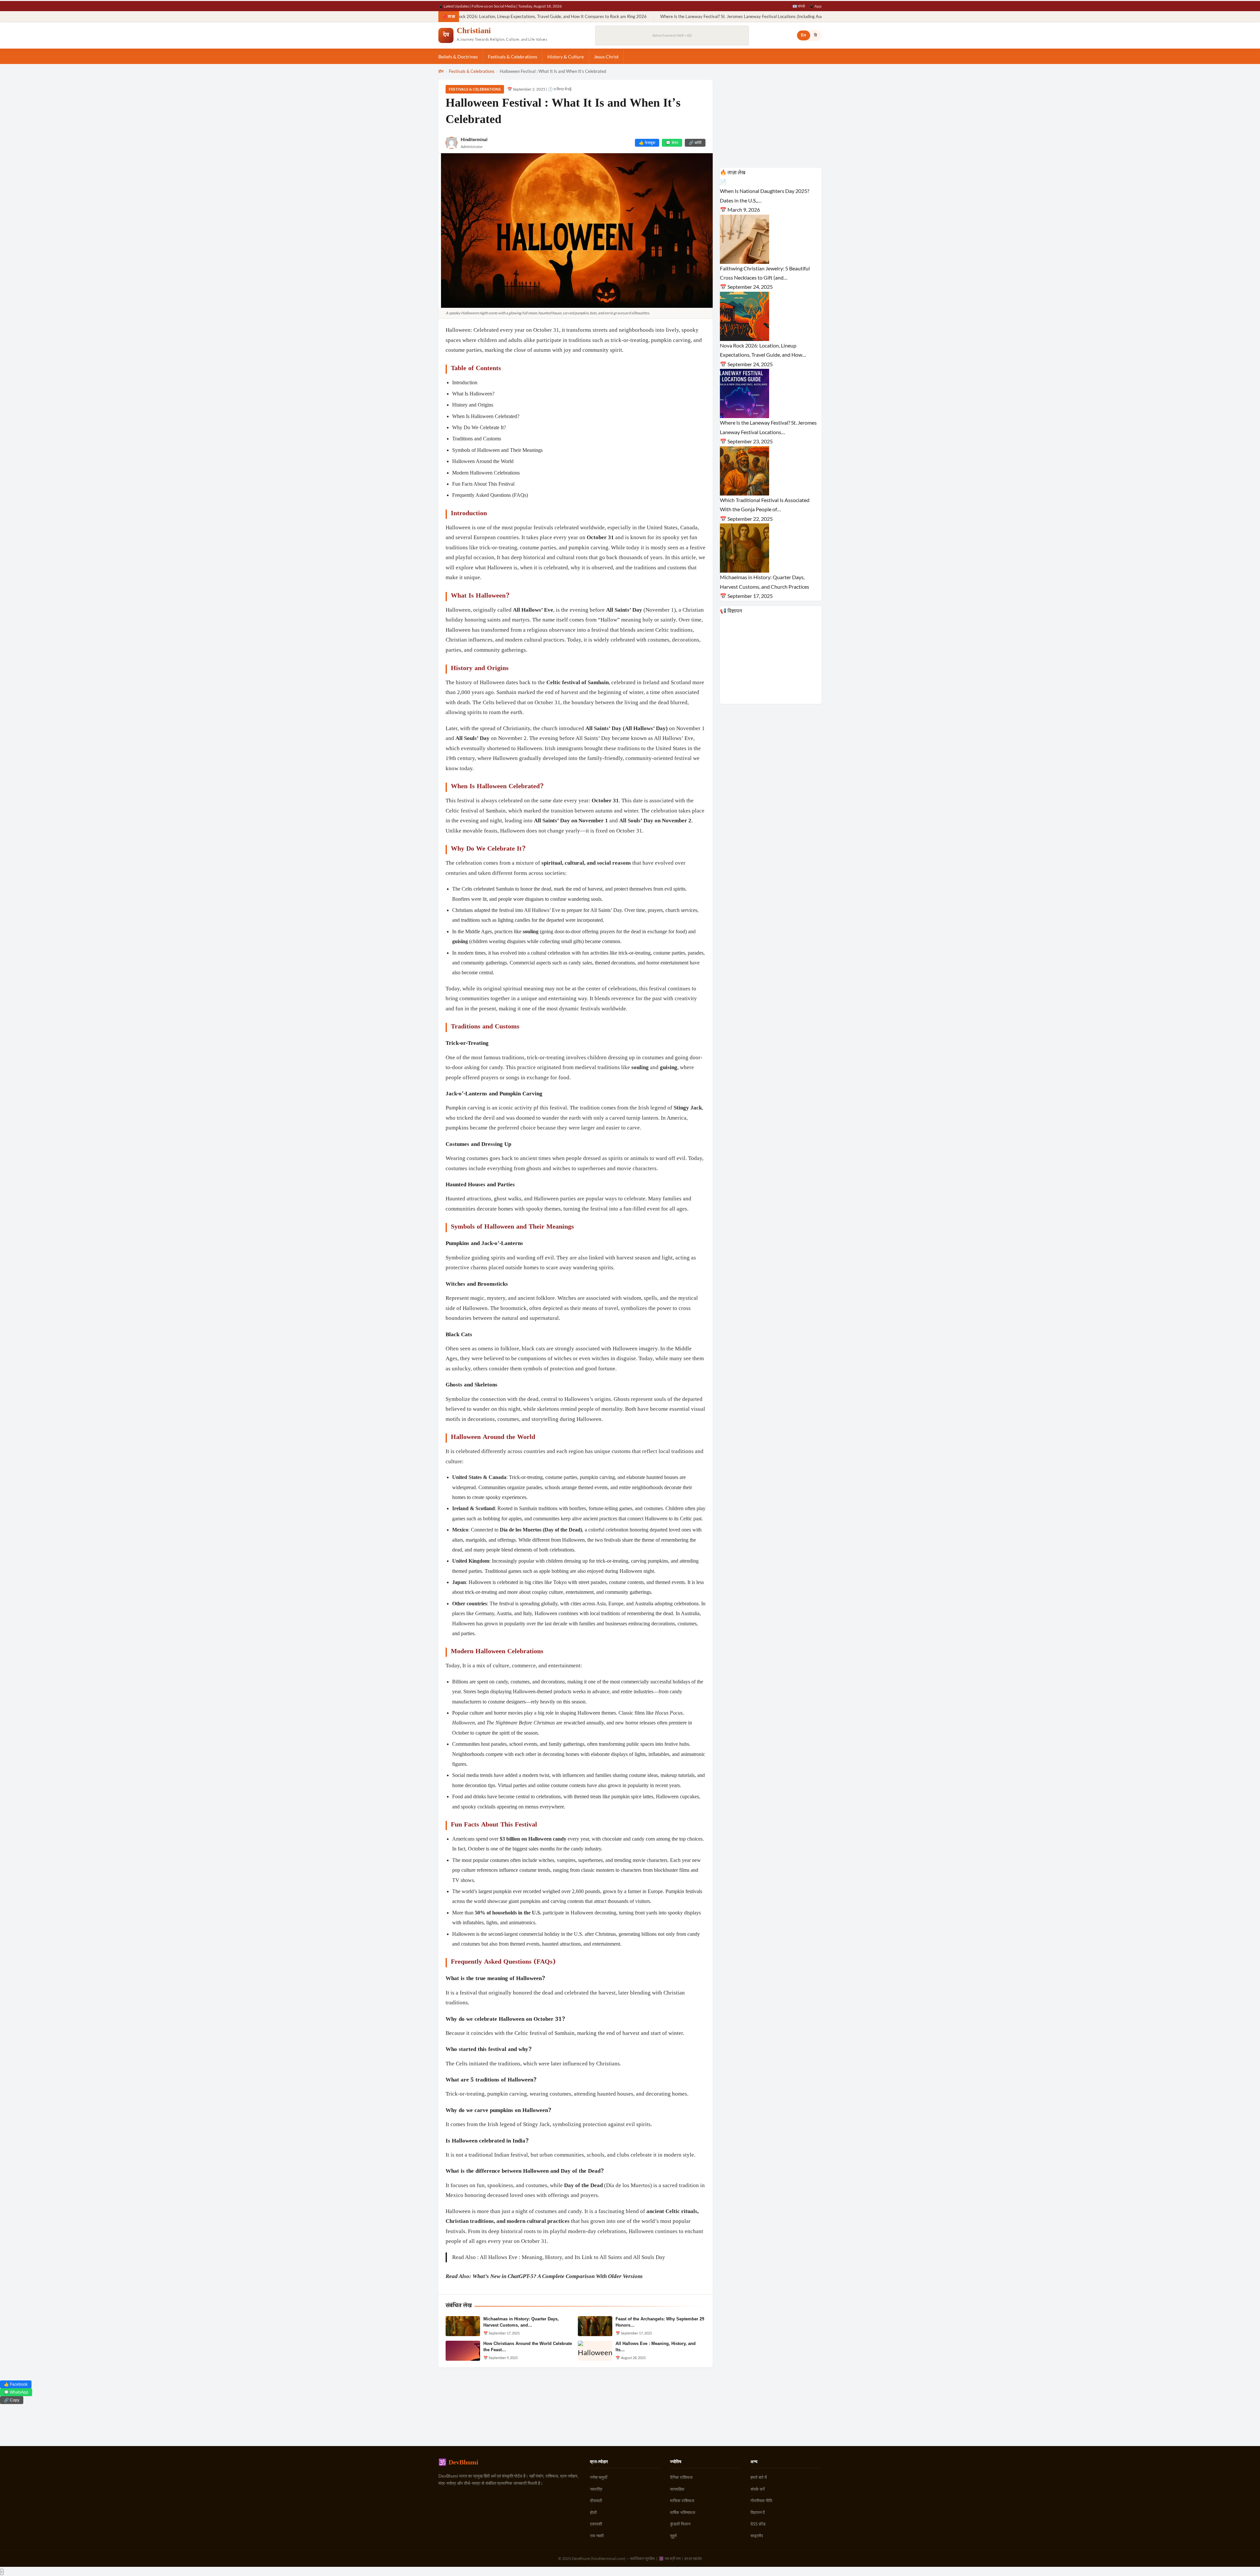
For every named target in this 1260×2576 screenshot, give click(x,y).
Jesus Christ (606, 57)
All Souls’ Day (472, 738)
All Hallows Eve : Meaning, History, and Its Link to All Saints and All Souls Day (572, 2257)
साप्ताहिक (677, 2489)
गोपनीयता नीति (761, 2501)
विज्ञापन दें (758, 2512)
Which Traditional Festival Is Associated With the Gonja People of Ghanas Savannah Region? (748, 17)
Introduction (465, 382)
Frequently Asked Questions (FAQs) (490, 495)
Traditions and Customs (477, 439)
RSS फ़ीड (758, 2524)
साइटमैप (757, 2536)
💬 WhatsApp (16, 2392)
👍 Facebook (16, 2384)
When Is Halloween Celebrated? (486, 416)
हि (816, 35)
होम (441, 71)
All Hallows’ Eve (533, 610)
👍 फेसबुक (647, 143)
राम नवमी (597, 2536)
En (804, 35)
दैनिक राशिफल (681, 2477)
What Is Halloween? (473, 394)
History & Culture (566, 57)
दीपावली (596, 2501)
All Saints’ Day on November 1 (571, 821)
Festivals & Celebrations (513, 57)
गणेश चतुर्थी (599, 2477)
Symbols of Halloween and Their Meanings (497, 450)
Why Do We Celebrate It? (479, 427)
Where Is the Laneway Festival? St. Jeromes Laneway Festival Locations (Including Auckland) (561, 17)
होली (593, 2512)
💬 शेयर (672, 143)
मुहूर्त (673, 2536)
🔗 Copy (12, 2400)
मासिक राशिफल (682, 2501)
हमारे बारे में (759, 2477)
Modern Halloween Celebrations (486, 473)
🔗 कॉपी (695, 143)
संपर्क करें (758, 2489)
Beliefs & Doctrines (458, 57)
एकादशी (596, 2524)
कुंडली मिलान (680, 2524)
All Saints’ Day (624, 610)
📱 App (815, 6)
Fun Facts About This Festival (483, 484)
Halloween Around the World (483, 461)
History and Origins (473, 405)
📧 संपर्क (799, 6)
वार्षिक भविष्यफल (683, 2512)
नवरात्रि (596, 2489)
